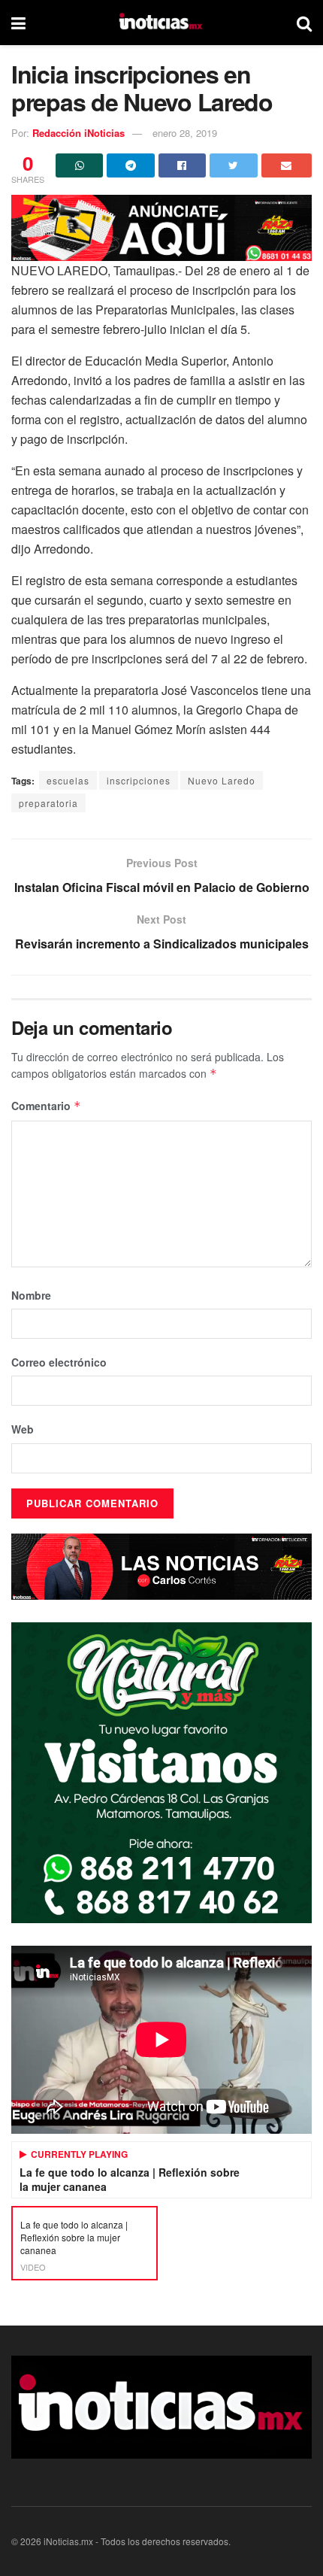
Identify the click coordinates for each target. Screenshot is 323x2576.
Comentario (46, 1106)
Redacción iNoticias (78, 133)
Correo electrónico (59, 1362)
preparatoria (48, 803)
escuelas (68, 780)
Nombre (31, 1295)
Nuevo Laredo (222, 780)
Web (23, 1429)
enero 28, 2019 (185, 133)
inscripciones (139, 780)
